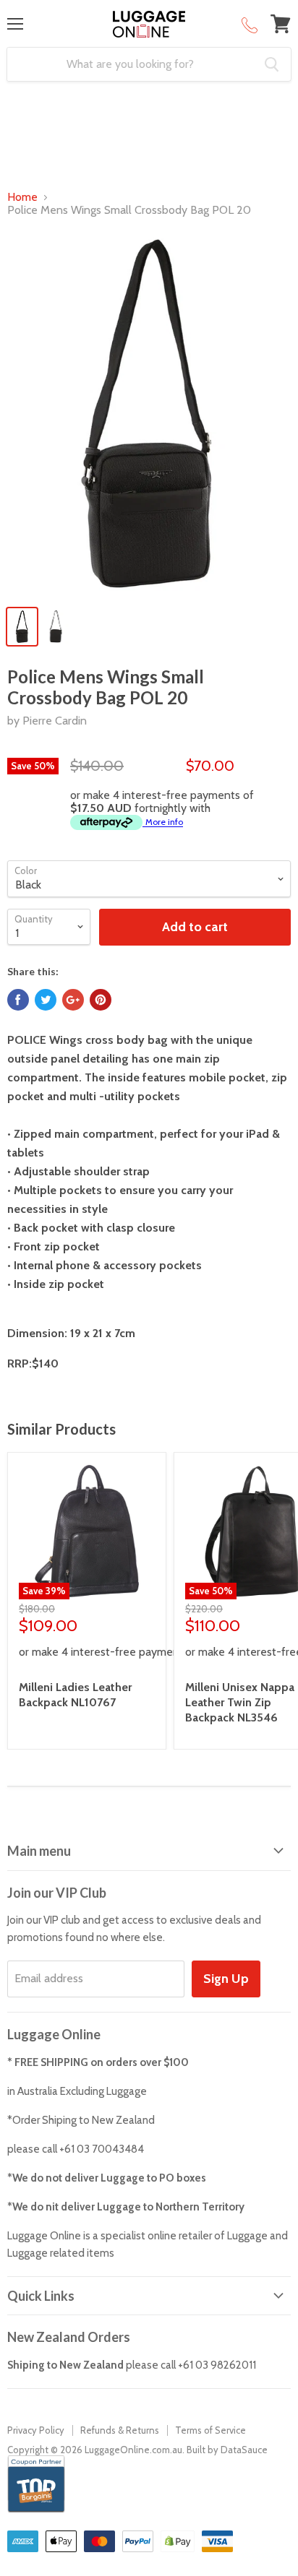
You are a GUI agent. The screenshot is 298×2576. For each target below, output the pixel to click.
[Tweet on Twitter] (46, 1000)
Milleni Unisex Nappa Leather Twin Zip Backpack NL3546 (240, 1702)
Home (22, 197)
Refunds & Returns (120, 2430)
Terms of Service (210, 2430)
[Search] (272, 64)
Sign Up (226, 1979)
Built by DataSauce (227, 2450)
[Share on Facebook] (18, 1000)
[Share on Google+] (73, 1000)
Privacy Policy (36, 2430)
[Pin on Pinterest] (101, 1000)
